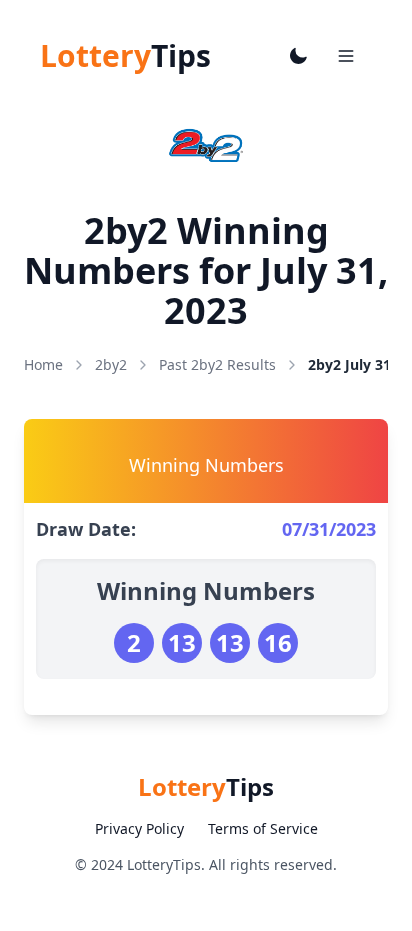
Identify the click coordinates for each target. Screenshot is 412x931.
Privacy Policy (139, 828)
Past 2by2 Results (217, 364)
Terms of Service (263, 828)
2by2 (111, 364)
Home (43, 364)
